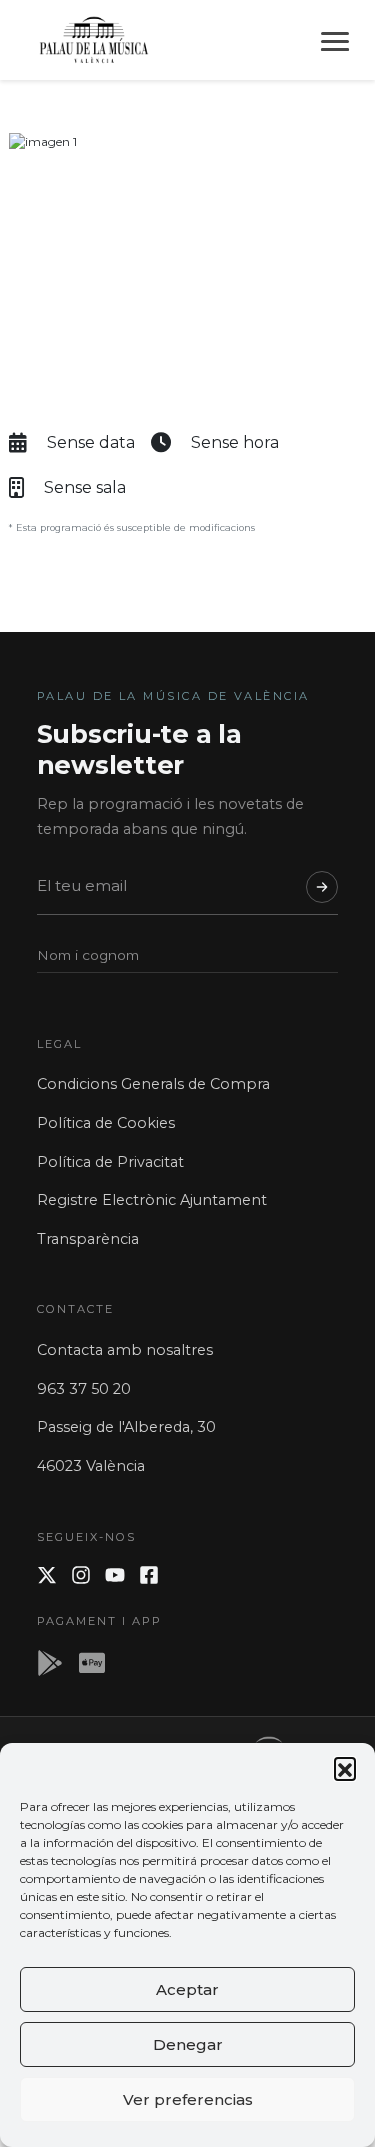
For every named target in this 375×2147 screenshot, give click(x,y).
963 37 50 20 (84, 1389)
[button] (345, 1768)
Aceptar (187, 1989)
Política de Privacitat (110, 1162)
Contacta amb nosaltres (125, 1350)
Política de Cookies (106, 1123)
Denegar (188, 2044)
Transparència (88, 1239)
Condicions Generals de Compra (153, 1084)
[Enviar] (322, 887)
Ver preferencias (188, 2099)
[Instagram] (81, 1575)
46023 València (91, 1466)
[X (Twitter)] (47, 1575)
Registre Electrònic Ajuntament (152, 1200)
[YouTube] (115, 1575)
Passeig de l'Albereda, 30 (126, 1427)
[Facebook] (149, 1575)
